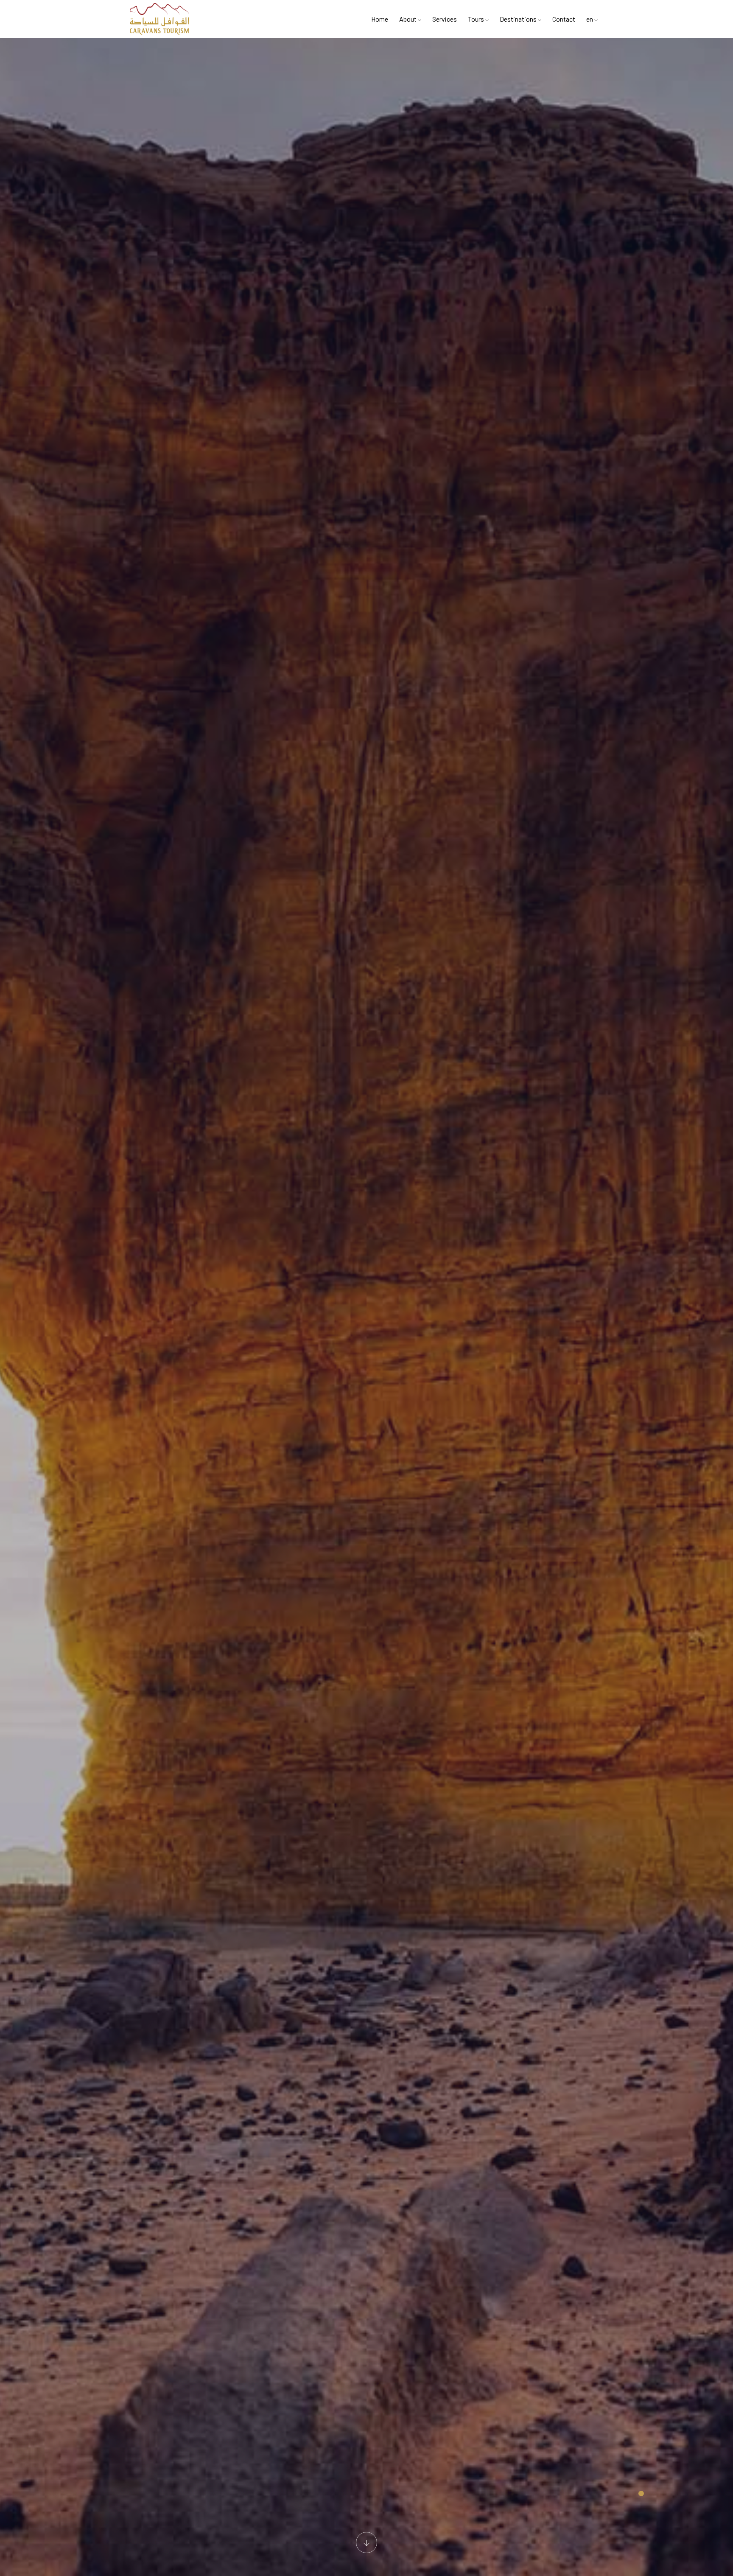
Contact (564, 19)
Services (445, 19)
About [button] (408, 19)
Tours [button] (477, 19)
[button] (641, 2493)
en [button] (590, 19)
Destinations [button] (519, 19)
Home (380, 19)
